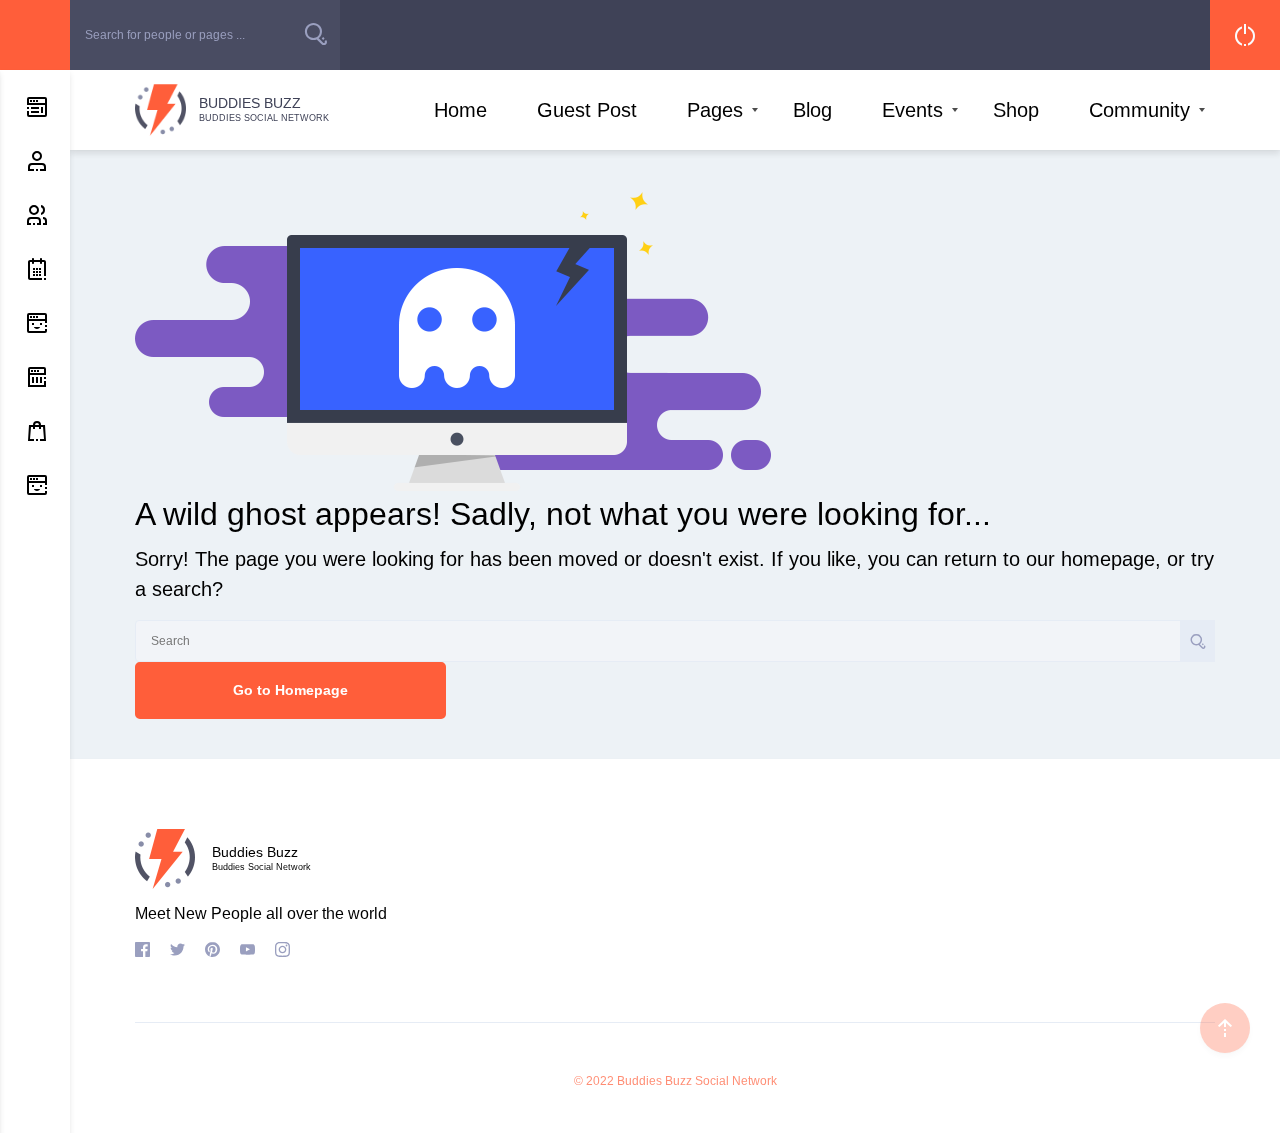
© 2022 (594, 1081)
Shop (1016, 110)
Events (912, 110)
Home (460, 110)
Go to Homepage (290, 690)
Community (1139, 110)
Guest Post (587, 110)
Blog (812, 110)
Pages (715, 110)
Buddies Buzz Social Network (697, 1081)
